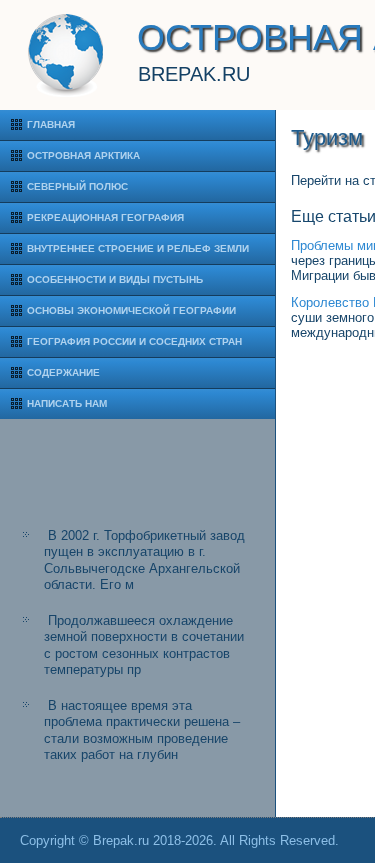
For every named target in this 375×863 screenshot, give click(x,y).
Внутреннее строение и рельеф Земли (138, 248)
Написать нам (67, 403)
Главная (51, 124)
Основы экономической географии (131, 310)
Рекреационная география (105, 217)
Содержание (63, 372)
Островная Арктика (83, 155)
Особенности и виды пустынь (115, 279)
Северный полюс (77, 186)
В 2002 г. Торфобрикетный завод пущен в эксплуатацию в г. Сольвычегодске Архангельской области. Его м (144, 560)
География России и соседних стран (134, 341)
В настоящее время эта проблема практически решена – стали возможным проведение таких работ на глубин (142, 730)
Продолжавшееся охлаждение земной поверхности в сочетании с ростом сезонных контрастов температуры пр (144, 645)
